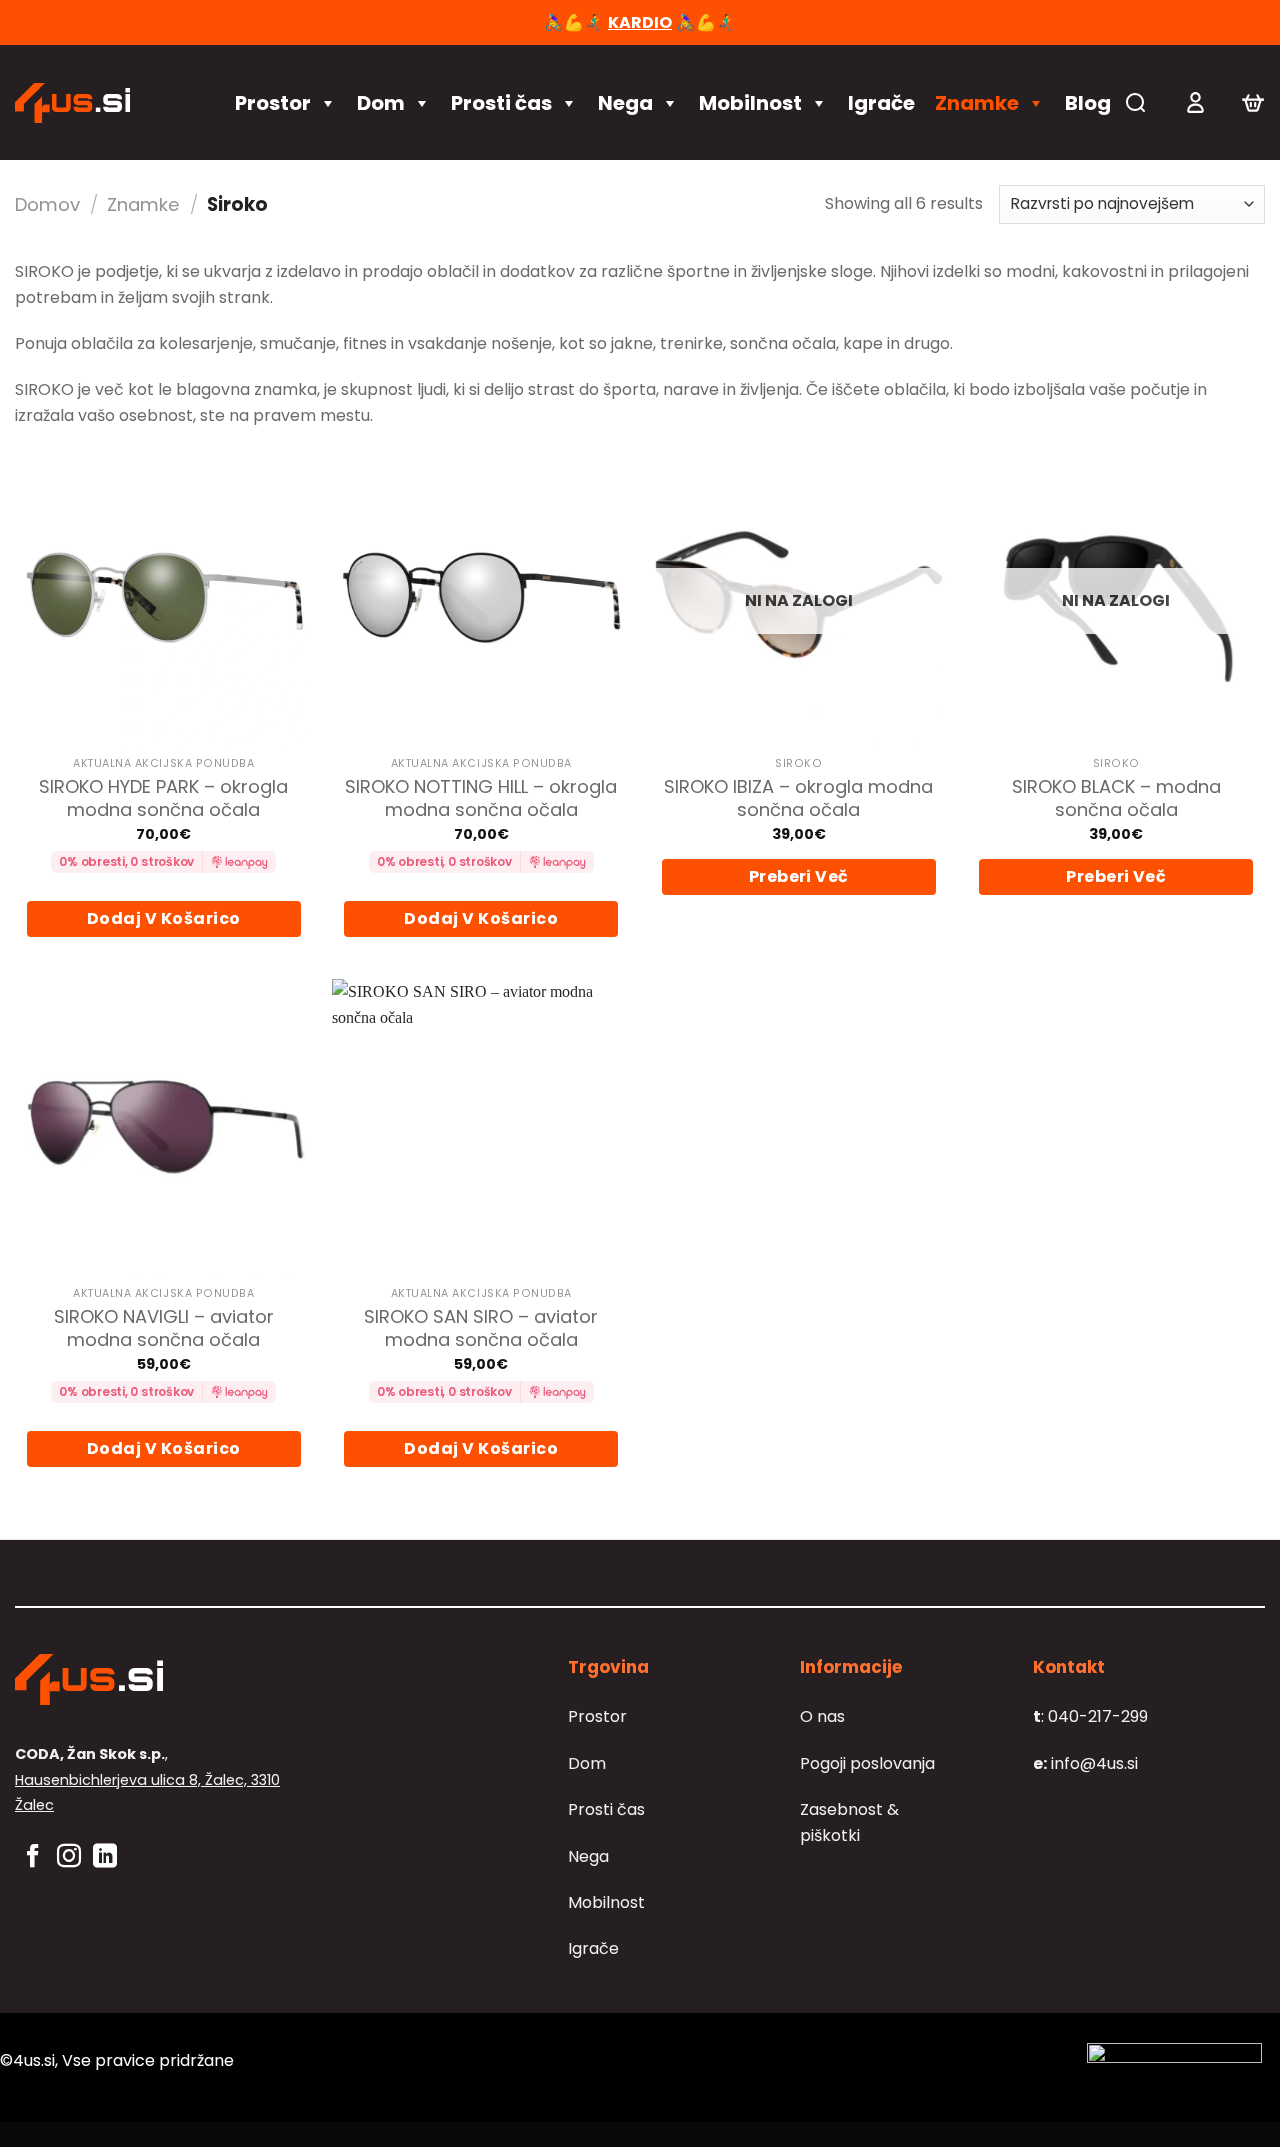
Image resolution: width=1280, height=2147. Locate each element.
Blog (1088, 103)
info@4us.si (1085, 1763)
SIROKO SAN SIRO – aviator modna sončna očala (481, 1328)
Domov (47, 204)
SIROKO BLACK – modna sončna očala (1116, 798)
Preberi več (799, 876)
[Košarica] (1253, 103)
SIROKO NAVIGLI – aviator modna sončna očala (164, 1328)
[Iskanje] (1135, 102)
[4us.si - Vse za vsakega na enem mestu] (105, 103)
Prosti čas (501, 103)
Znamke (977, 103)
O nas (822, 1716)
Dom (381, 103)
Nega (625, 103)
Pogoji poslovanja (867, 1763)
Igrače (881, 103)
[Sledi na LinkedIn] (105, 1857)
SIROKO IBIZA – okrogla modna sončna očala (798, 798)
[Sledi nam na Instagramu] (69, 1857)
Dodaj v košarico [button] (164, 918)
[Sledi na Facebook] (33, 1857)
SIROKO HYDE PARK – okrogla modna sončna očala (163, 798)
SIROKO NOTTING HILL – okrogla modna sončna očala (481, 798)
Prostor (273, 103)
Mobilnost (750, 103)
